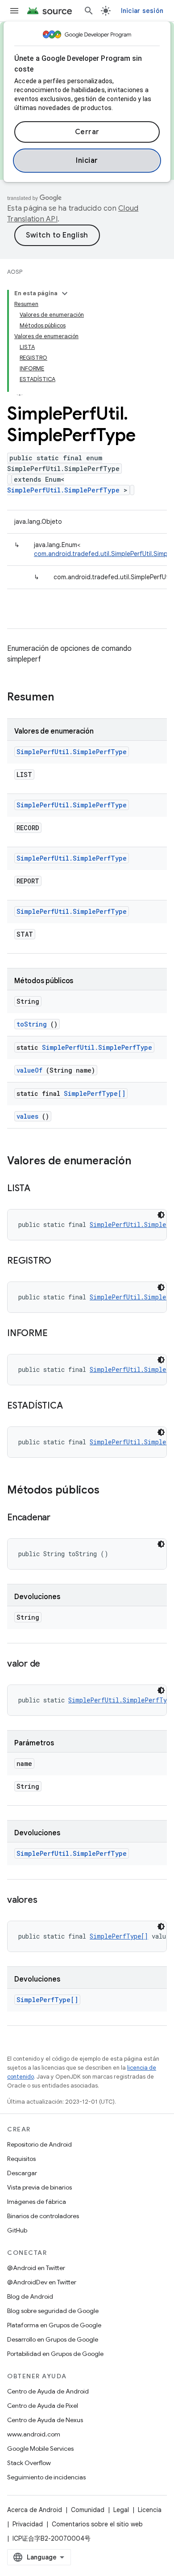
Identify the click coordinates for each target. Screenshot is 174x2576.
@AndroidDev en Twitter (42, 2282)
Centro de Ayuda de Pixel (43, 2406)
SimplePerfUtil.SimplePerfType (63, 490)
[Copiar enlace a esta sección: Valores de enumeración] (140, 1162)
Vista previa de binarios (39, 2187)
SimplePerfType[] (95, 1093)
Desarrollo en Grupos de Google (53, 2339)
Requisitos (21, 2159)
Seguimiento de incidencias (46, 2477)
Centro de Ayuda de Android (48, 2391)
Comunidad (88, 2510)
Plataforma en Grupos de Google (54, 2325)
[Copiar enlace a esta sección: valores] (46, 1901)
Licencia (150, 2510)
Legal (121, 2510)
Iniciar (87, 161)
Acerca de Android (35, 2510)
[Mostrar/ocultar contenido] (65, 293)
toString (32, 1024)
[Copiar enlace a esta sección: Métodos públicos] (108, 1491)
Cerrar (87, 132)
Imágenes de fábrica (37, 2202)
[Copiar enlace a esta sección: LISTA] (39, 1189)
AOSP (15, 272)
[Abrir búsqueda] (89, 11)
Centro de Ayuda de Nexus (45, 2420)
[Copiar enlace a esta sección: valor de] (49, 1664)
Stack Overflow (29, 2463)
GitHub (17, 2230)
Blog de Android (30, 2296)
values (27, 1116)
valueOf (29, 1070)
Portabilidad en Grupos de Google (55, 2354)
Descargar (22, 2173)
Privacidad (28, 2524)
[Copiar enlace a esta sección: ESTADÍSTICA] (71, 1406)
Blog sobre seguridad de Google (53, 2311)
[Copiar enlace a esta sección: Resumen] (66, 698)
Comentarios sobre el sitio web (97, 2524)
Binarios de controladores (43, 2216)
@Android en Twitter (36, 2268)
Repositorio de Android (39, 2144)
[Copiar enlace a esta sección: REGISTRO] (60, 1261)
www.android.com (34, 2434)
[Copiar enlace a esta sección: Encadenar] (59, 1518)
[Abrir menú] (14, 11)
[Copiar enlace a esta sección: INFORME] (56, 1334)
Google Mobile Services (40, 2449)
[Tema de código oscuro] (161, 1215)
